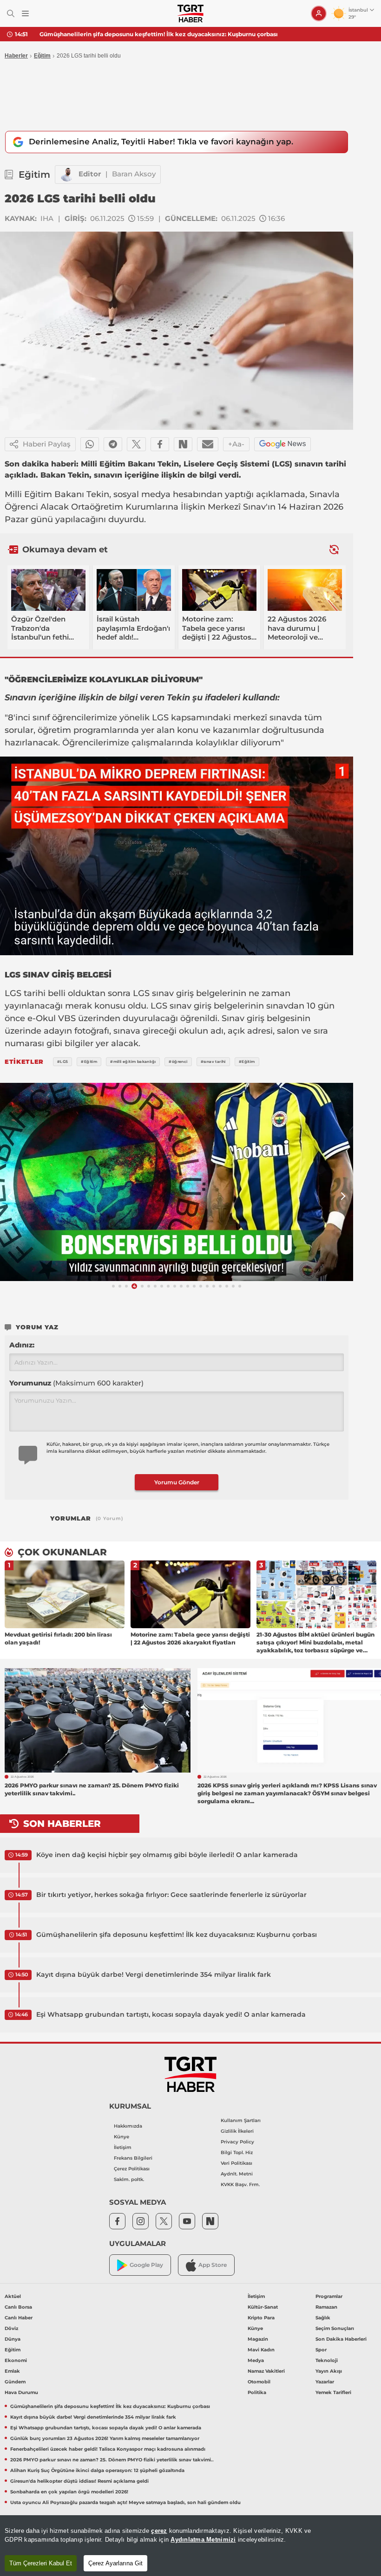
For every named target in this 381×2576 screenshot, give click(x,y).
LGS (160, 718)
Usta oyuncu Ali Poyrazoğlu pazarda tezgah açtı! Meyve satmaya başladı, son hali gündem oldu (125, 2502)
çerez (159, 2531)
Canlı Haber (19, 2318)
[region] (190, 2546)
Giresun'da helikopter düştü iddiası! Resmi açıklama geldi (79, 2481)
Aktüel (13, 2296)
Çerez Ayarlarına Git (115, 2563)
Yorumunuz (76, 1383)
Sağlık (323, 2318)
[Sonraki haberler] (334, 549)
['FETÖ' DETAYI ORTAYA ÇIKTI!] (177, 1182)
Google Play (146, 2265)
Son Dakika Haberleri (341, 2339)
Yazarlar (325, 2382)
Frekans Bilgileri (133, 2158)
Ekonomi (16, 2360)
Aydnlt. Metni (237, 2174)
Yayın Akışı (329, 2371)
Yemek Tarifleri (333, 2392)
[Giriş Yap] (319, 13)
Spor (321, 2350)
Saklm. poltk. (129, 2179)
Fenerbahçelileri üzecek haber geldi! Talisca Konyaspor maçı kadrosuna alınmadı (108, 2449)
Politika (257, 2392)
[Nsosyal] (183, 444)
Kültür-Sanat (263, 2307)
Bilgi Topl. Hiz (237, 2152)
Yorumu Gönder (177, 1482)
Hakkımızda (128, 2126)
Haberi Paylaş (47, 444)
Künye (122, 2137)
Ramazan (326, 2307)
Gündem (15, 2382)
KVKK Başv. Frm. (240, 2184)
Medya (256, 2360)
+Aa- (236, 444)
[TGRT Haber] (190, 13)
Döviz (11, 2328)
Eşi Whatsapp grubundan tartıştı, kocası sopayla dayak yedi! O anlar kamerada (171, 2014)
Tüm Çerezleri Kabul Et (41, 2563)
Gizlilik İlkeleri (237, 2131)
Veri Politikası (236, 2163)
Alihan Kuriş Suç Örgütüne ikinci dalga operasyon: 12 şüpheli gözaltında (97, 2470)
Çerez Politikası (132, 2169)
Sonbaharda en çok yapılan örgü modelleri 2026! (69, 2492)
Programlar (329, 2296)
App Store (213, 2265)
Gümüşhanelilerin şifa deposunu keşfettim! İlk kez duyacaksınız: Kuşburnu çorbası (177, 1935)
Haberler (16, 56)
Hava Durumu (21, 2392)
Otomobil (259, 2382)
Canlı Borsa (18, 2307)
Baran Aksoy (134, 174)
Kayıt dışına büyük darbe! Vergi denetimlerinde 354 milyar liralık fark (139, 34)
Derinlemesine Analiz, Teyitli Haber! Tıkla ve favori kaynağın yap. (161, 142)
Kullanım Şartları (241, 2120)
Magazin (258, 2339)
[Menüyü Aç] (25, 14)
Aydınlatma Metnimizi (203, 2540)
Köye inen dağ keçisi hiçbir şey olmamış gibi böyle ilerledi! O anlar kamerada (167, 1855)
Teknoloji (327, 2360)
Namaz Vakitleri (266, 2371)
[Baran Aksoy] (67, 175)
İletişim (123, 2147)
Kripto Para (261, 2318)
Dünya (13, 2339)
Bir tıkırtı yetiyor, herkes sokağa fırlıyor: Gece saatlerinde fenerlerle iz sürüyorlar (171, 1895)
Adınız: (22, 1345)
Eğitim (42, 56)
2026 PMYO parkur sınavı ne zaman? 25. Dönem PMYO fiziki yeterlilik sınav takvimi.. (112, 2460)
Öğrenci (21, 507)
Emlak (12, 2371)
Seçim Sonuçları (335, 2328)
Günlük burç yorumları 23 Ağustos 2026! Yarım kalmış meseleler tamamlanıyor (105, 2438)
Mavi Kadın (261, 2350)
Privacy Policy (237, 2142)
